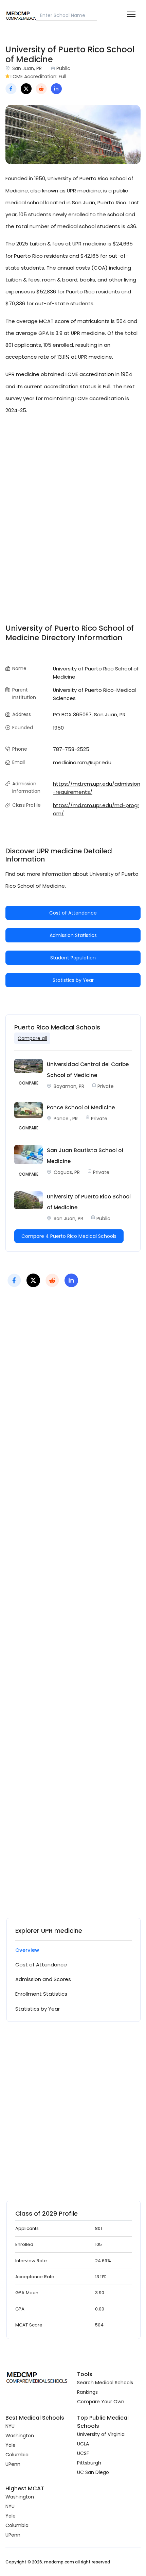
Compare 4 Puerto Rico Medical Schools (69, 1236)
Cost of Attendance (73, 913)
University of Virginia (101, 2434)
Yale (11, 2445)
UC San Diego (93, 2472)
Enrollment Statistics (41, 1994)
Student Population (73, 958)
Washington (20, 2436)
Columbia (17, 2455)
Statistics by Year (73, 980)
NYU (10, 2426)
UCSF (83, 2453)
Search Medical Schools (105, 2383)
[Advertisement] (73, 511)
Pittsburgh (89, 2463)
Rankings (87, 2392)
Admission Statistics (73, 935)
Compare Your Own (101, 2402)
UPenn (13, 2464)
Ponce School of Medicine (81, 1107)
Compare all (32, 1038)
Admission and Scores (43, 1979)
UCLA (83, 2444)
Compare (29, 1083)
